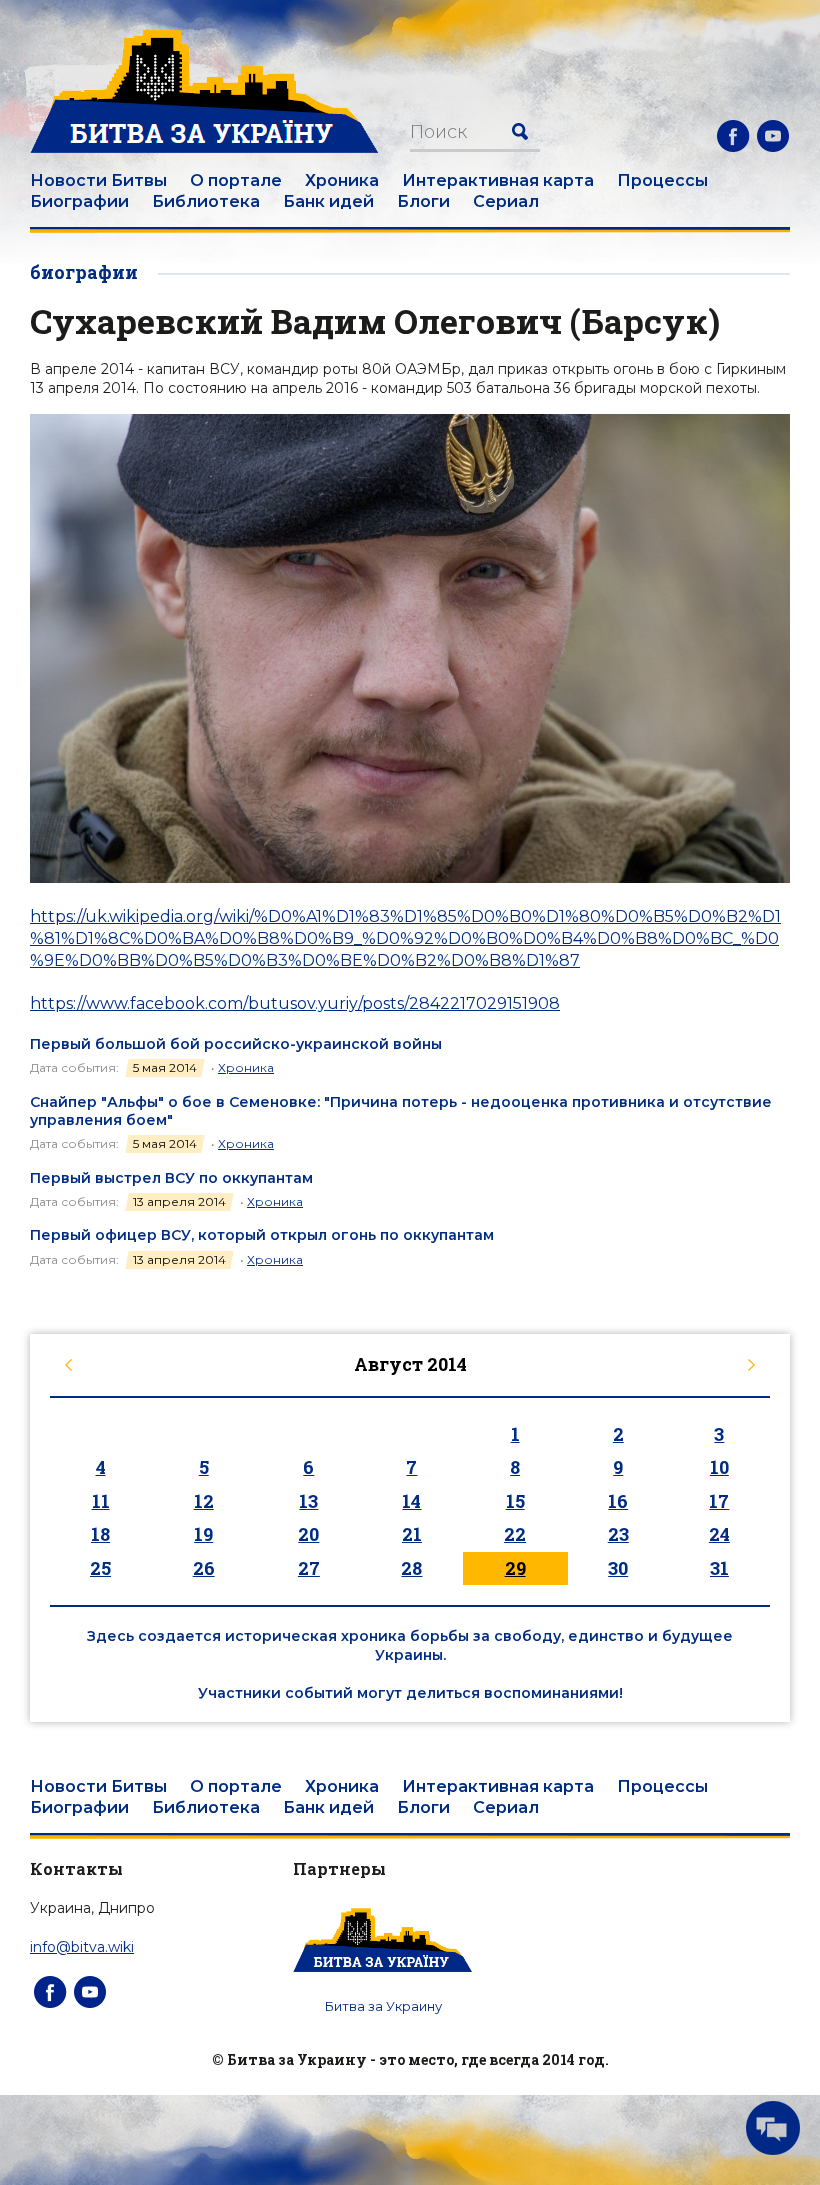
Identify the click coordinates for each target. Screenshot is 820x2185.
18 (100, 1534)
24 (719, 1534)
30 (618, 1568)
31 (719, 1568)
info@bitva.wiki (82, 1947)
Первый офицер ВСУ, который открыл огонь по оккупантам (262, 1235)
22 (515, 1534)
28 (411, 1568)
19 (203, 1534)
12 (204, 1501)
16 (618, 1501)
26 (204, 1568)
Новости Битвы (98, 180)
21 (412, 1534)
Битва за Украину (383, 2006)
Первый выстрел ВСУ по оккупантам (171, 1178)
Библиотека (206, 201)
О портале (236, 180)
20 (308, 1534)
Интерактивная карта (498, 180)
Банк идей (328, 201)
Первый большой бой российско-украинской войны (236, 1044)
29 (515, 1568)
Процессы (662, 180)
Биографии (79, 201)
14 (411, 1501)
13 (308, 1501)
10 (719, 1467)
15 (515, 1501)
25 (100, 1568)
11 (101, 1501)
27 (309, 1568)
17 (719, 1501)
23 (618, 1534)
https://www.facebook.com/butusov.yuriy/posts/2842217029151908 (295, 1003)
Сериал (506, 201)
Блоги (423, 201)
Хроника (342, 180)
